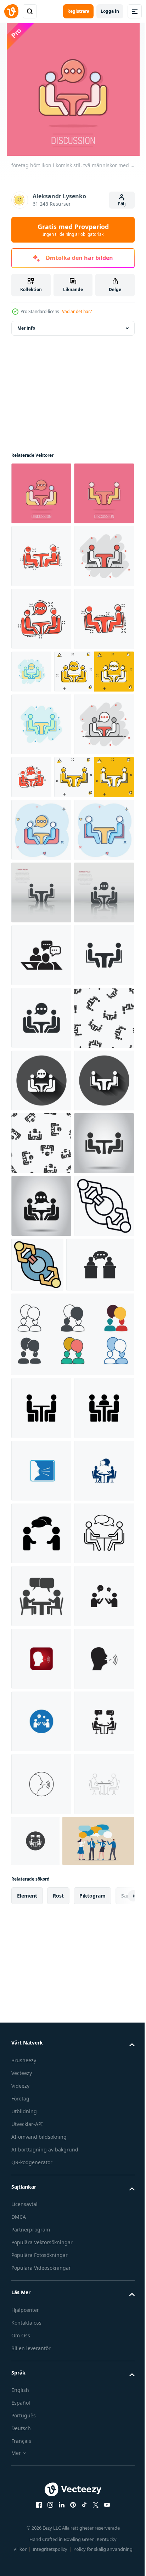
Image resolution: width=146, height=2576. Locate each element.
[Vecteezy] (11, 11)
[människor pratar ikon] (41, 2536)
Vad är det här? (77, 311)
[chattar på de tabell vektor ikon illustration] (41, 2097)
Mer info (26, 328)
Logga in (110, 11)
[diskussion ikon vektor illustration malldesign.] (41, 2223)
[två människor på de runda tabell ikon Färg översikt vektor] (100, 1891)
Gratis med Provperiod (73, 230)
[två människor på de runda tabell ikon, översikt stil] (41, 1895)
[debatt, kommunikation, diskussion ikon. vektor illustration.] (45, 1954)
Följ (122, 204)
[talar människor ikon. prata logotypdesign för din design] (41, 2348)
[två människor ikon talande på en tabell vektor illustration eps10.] (41, 2473)
